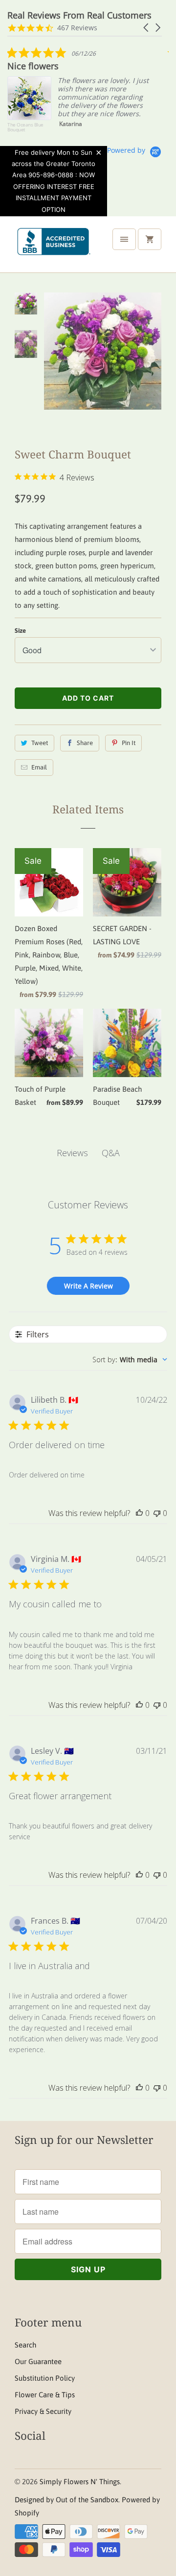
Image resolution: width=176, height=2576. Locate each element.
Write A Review (88, 1286)
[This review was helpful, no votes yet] (139, 1513)
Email (39, 767)
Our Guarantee (38, 2361)
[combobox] (130, 1360)
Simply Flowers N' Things (80, 2482)
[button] (147, 28)
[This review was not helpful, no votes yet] (157, 1513)
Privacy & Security (43, 2411)
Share (85, 743)
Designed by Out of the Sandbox (66, 2500)
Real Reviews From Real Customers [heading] (79, 15)
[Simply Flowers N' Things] (54, 248)
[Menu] (124, 239)
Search (25, 2345)
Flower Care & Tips (45, 2395)
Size (20, 631)
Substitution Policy (45, 2378)
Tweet (40, 743)
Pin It (129, 743)
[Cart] (150, 239)
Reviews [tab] (72, 1153)
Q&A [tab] (111, 1153)
